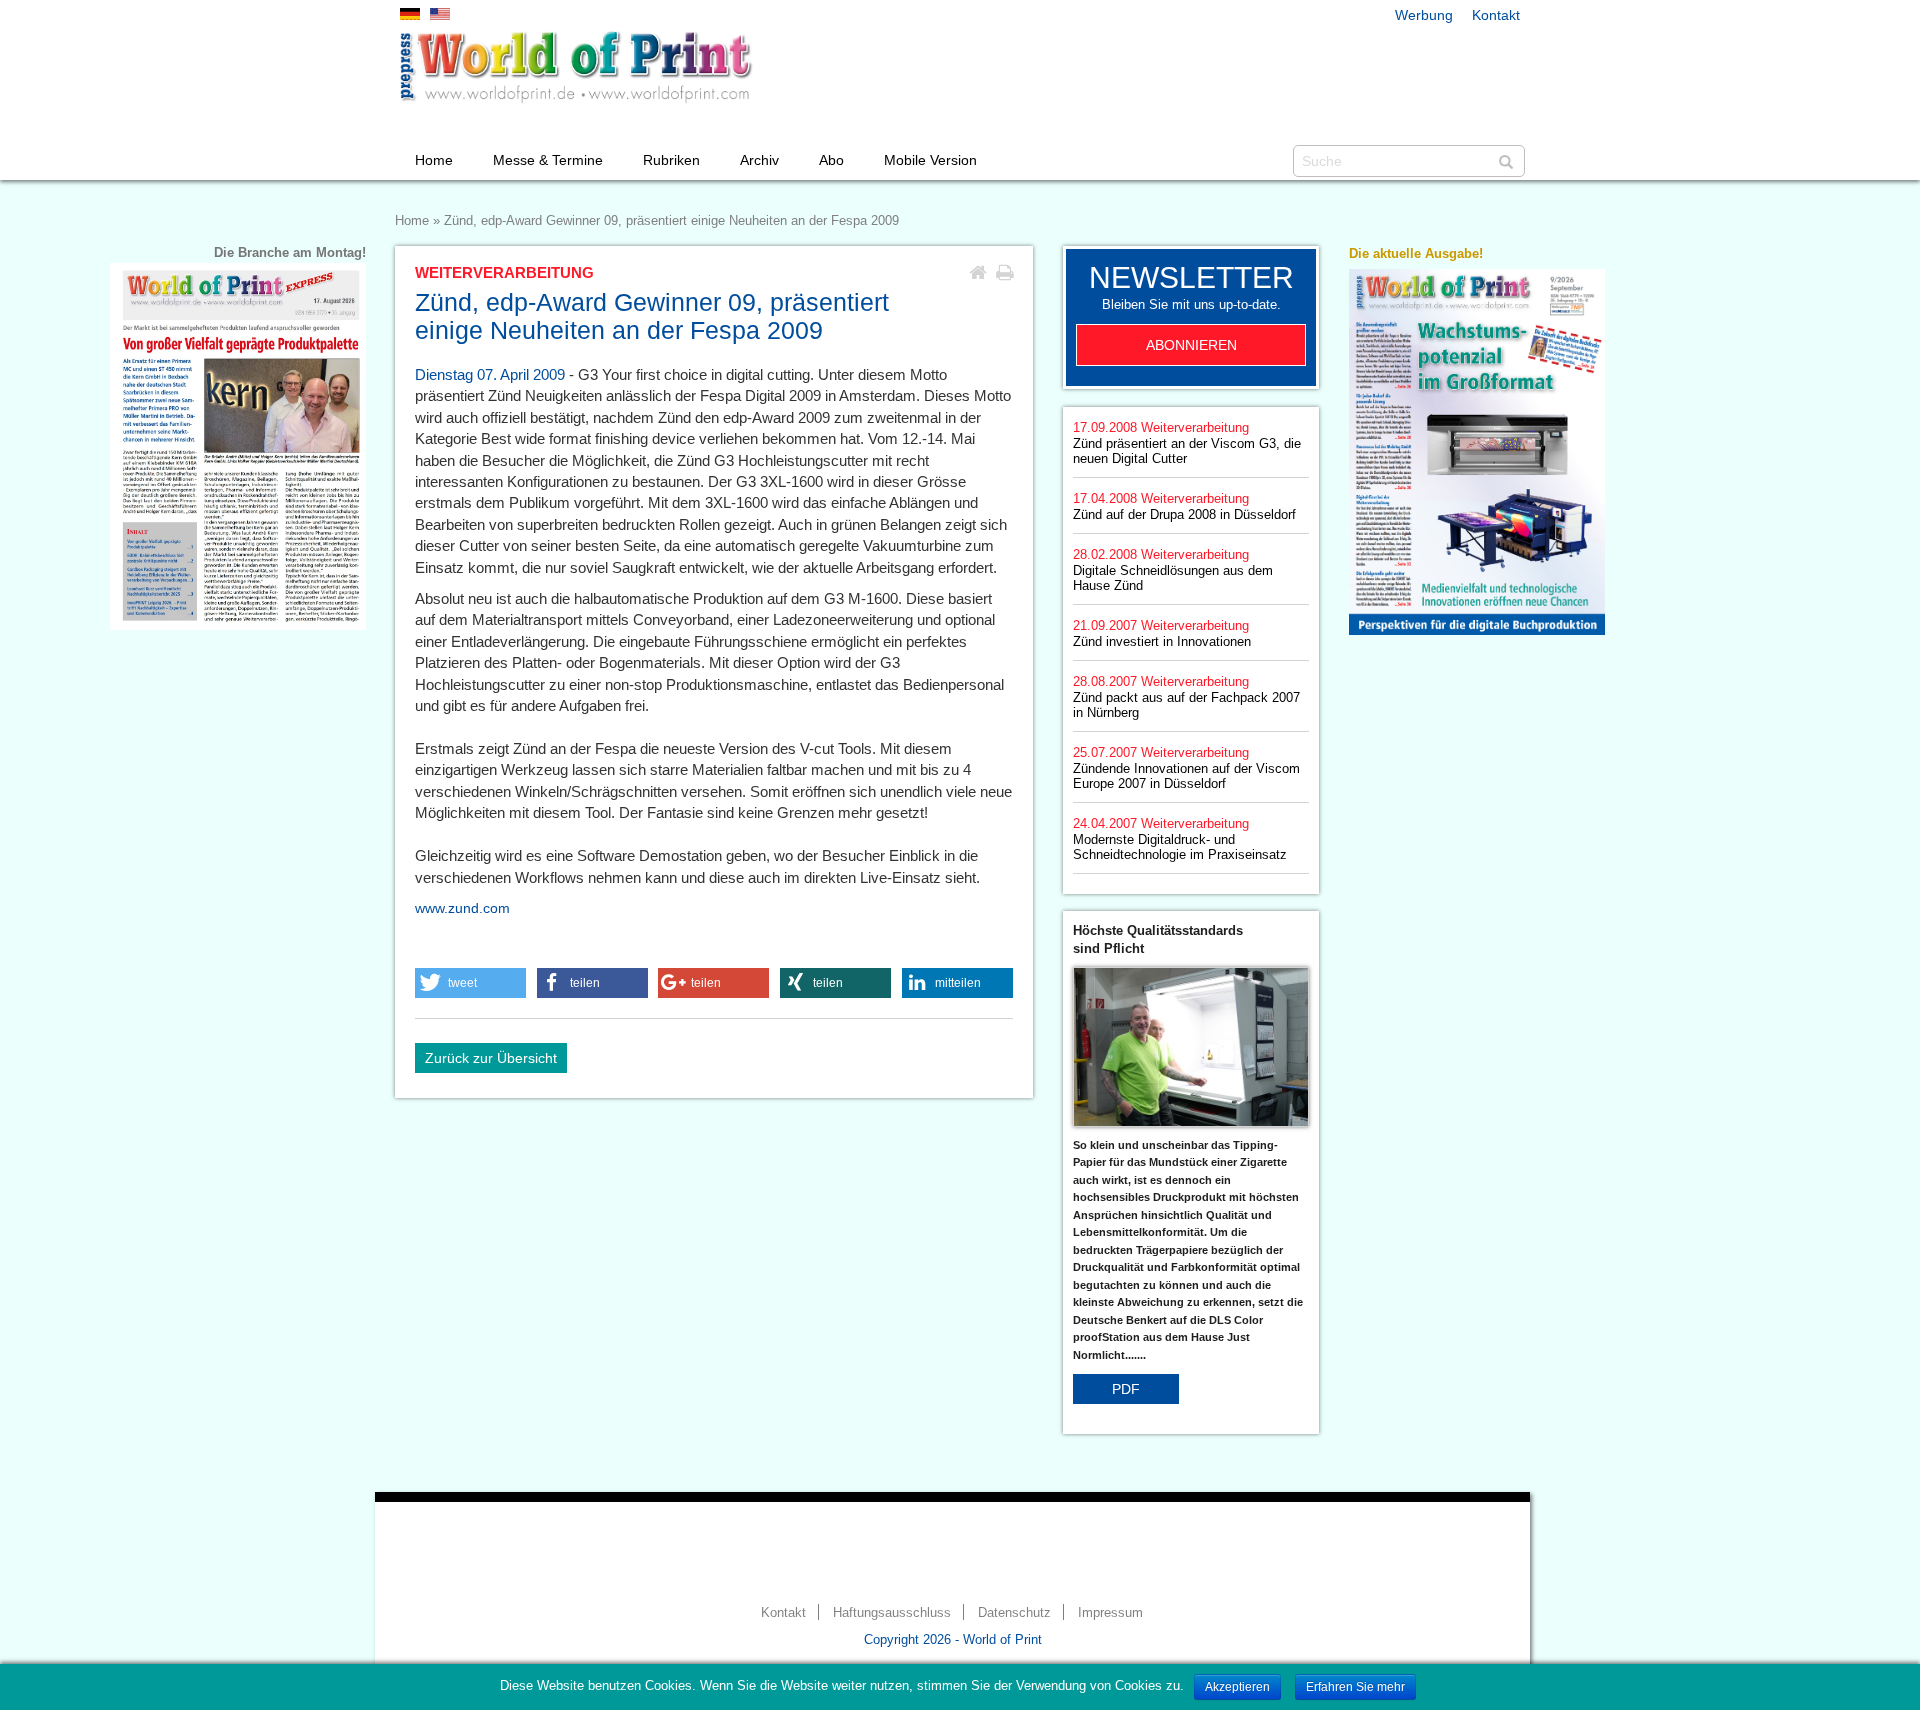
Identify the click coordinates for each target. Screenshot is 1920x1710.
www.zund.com (462, 908)
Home (434, 160)
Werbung (1424, 15)
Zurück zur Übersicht (491, 1058)
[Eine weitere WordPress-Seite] (575, 67)
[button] (470, 983)
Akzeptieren (1237, 1687)
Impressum (1110, 1613)
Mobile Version (930, 160)
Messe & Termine (548, 160)
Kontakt (1496, 15)
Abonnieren (1191, 345)
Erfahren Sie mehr (1355, 1687)
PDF (1126, 1389)
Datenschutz (1014, 1613)
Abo (831, 160)
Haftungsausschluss (892, 1613)
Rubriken (671, 160)
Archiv (759, 160)
